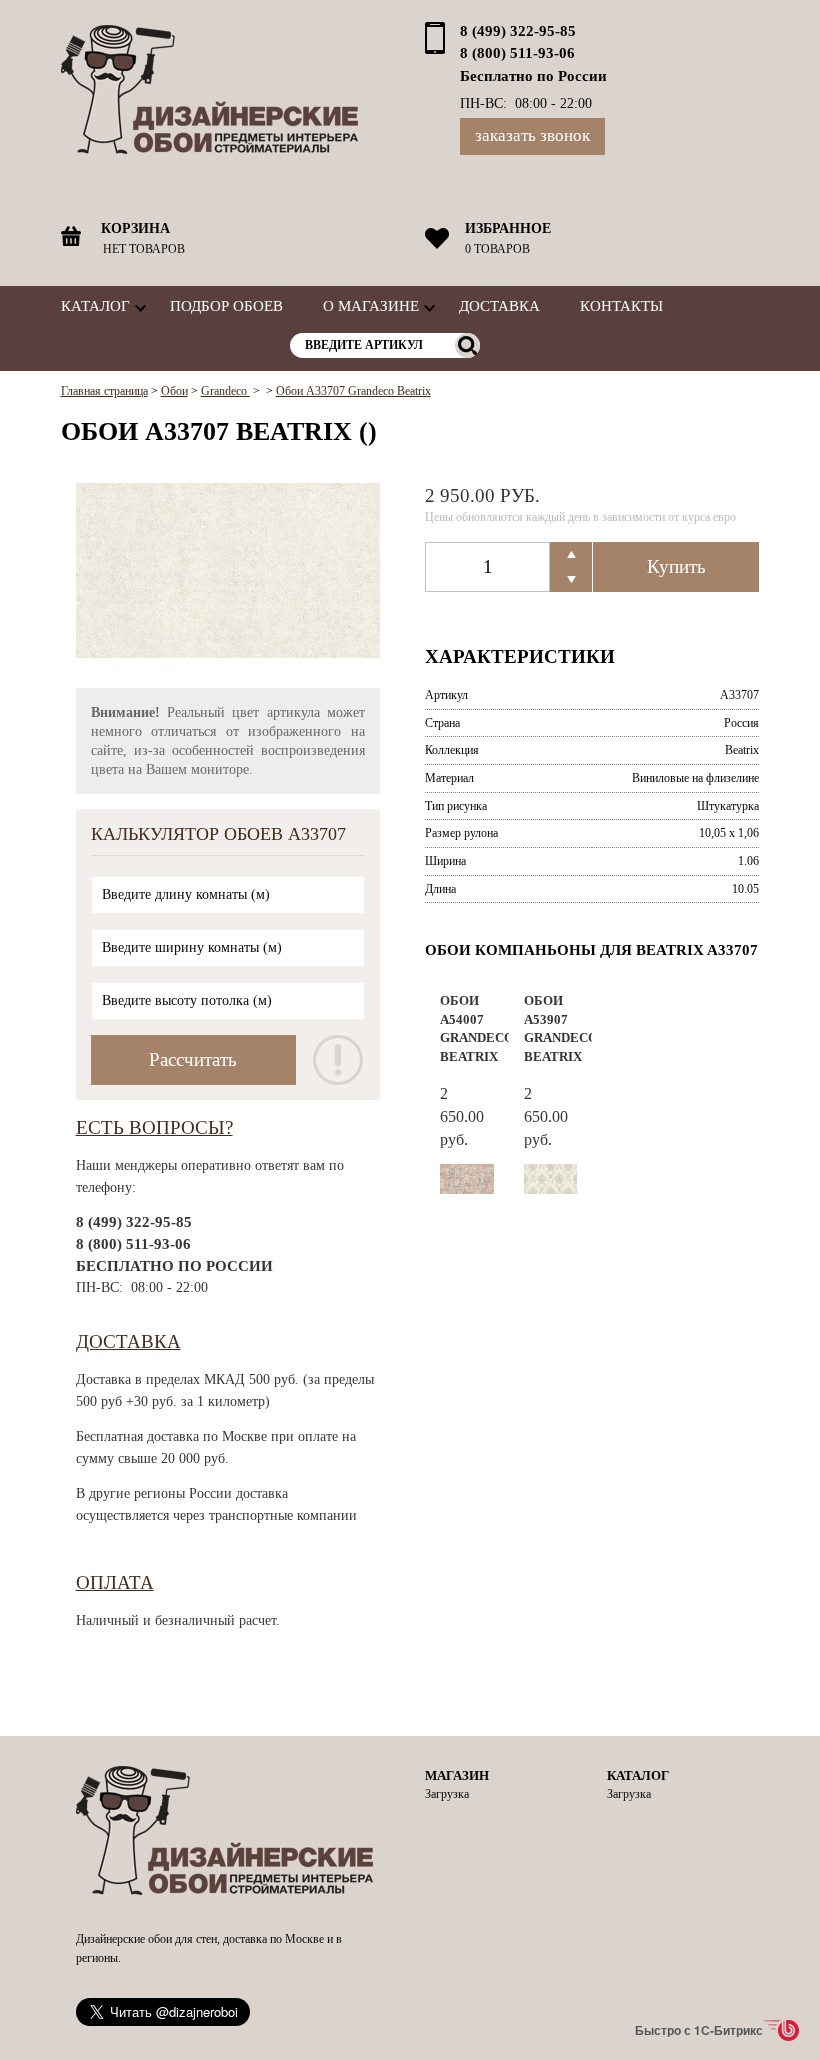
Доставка (499, 305)
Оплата (115, 1582)
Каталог (95, 305)
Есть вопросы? (154, 1127)
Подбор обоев (226, 305)
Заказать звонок (532, 135)
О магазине (371, 305)
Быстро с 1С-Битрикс (699, 2030)
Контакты (621, 305)
